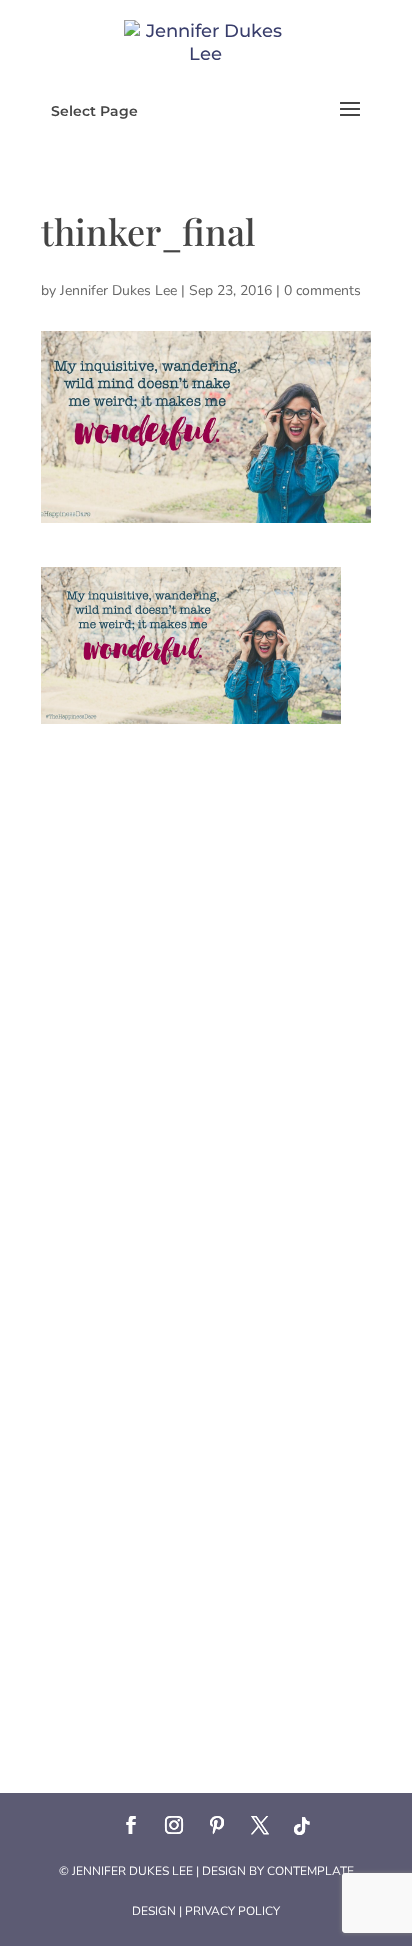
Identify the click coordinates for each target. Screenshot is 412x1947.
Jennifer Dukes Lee (118, 290)
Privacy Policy (232, 1911)
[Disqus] (206, 974)
